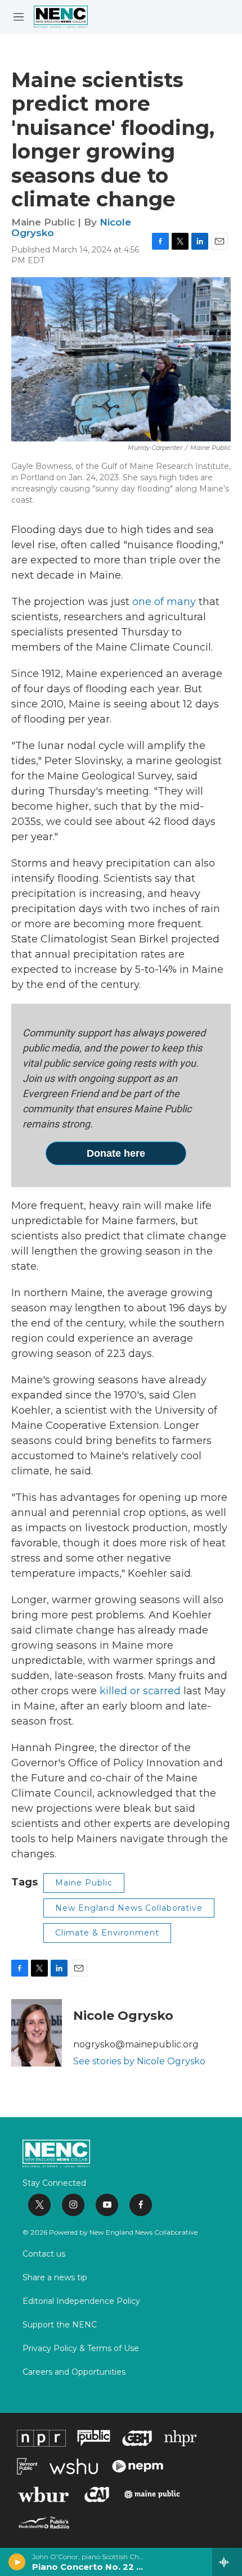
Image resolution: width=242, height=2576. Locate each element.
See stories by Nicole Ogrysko (139, 2061)
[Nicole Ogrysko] (37, 2033)
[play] (17, 2562)
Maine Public (84, 1883)
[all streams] (227, 2562)
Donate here (116, 1153)
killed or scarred (140, 1691)
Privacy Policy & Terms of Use (81, 2349)
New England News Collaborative (129, 1908)
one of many (164, 602)
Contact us (44, 2254)
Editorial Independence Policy (81, 2302)
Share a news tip (55, 2278)
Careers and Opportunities (74, 2372)
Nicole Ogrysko (123, 2016)
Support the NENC (60, 2325)
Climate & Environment (107, 1933)
